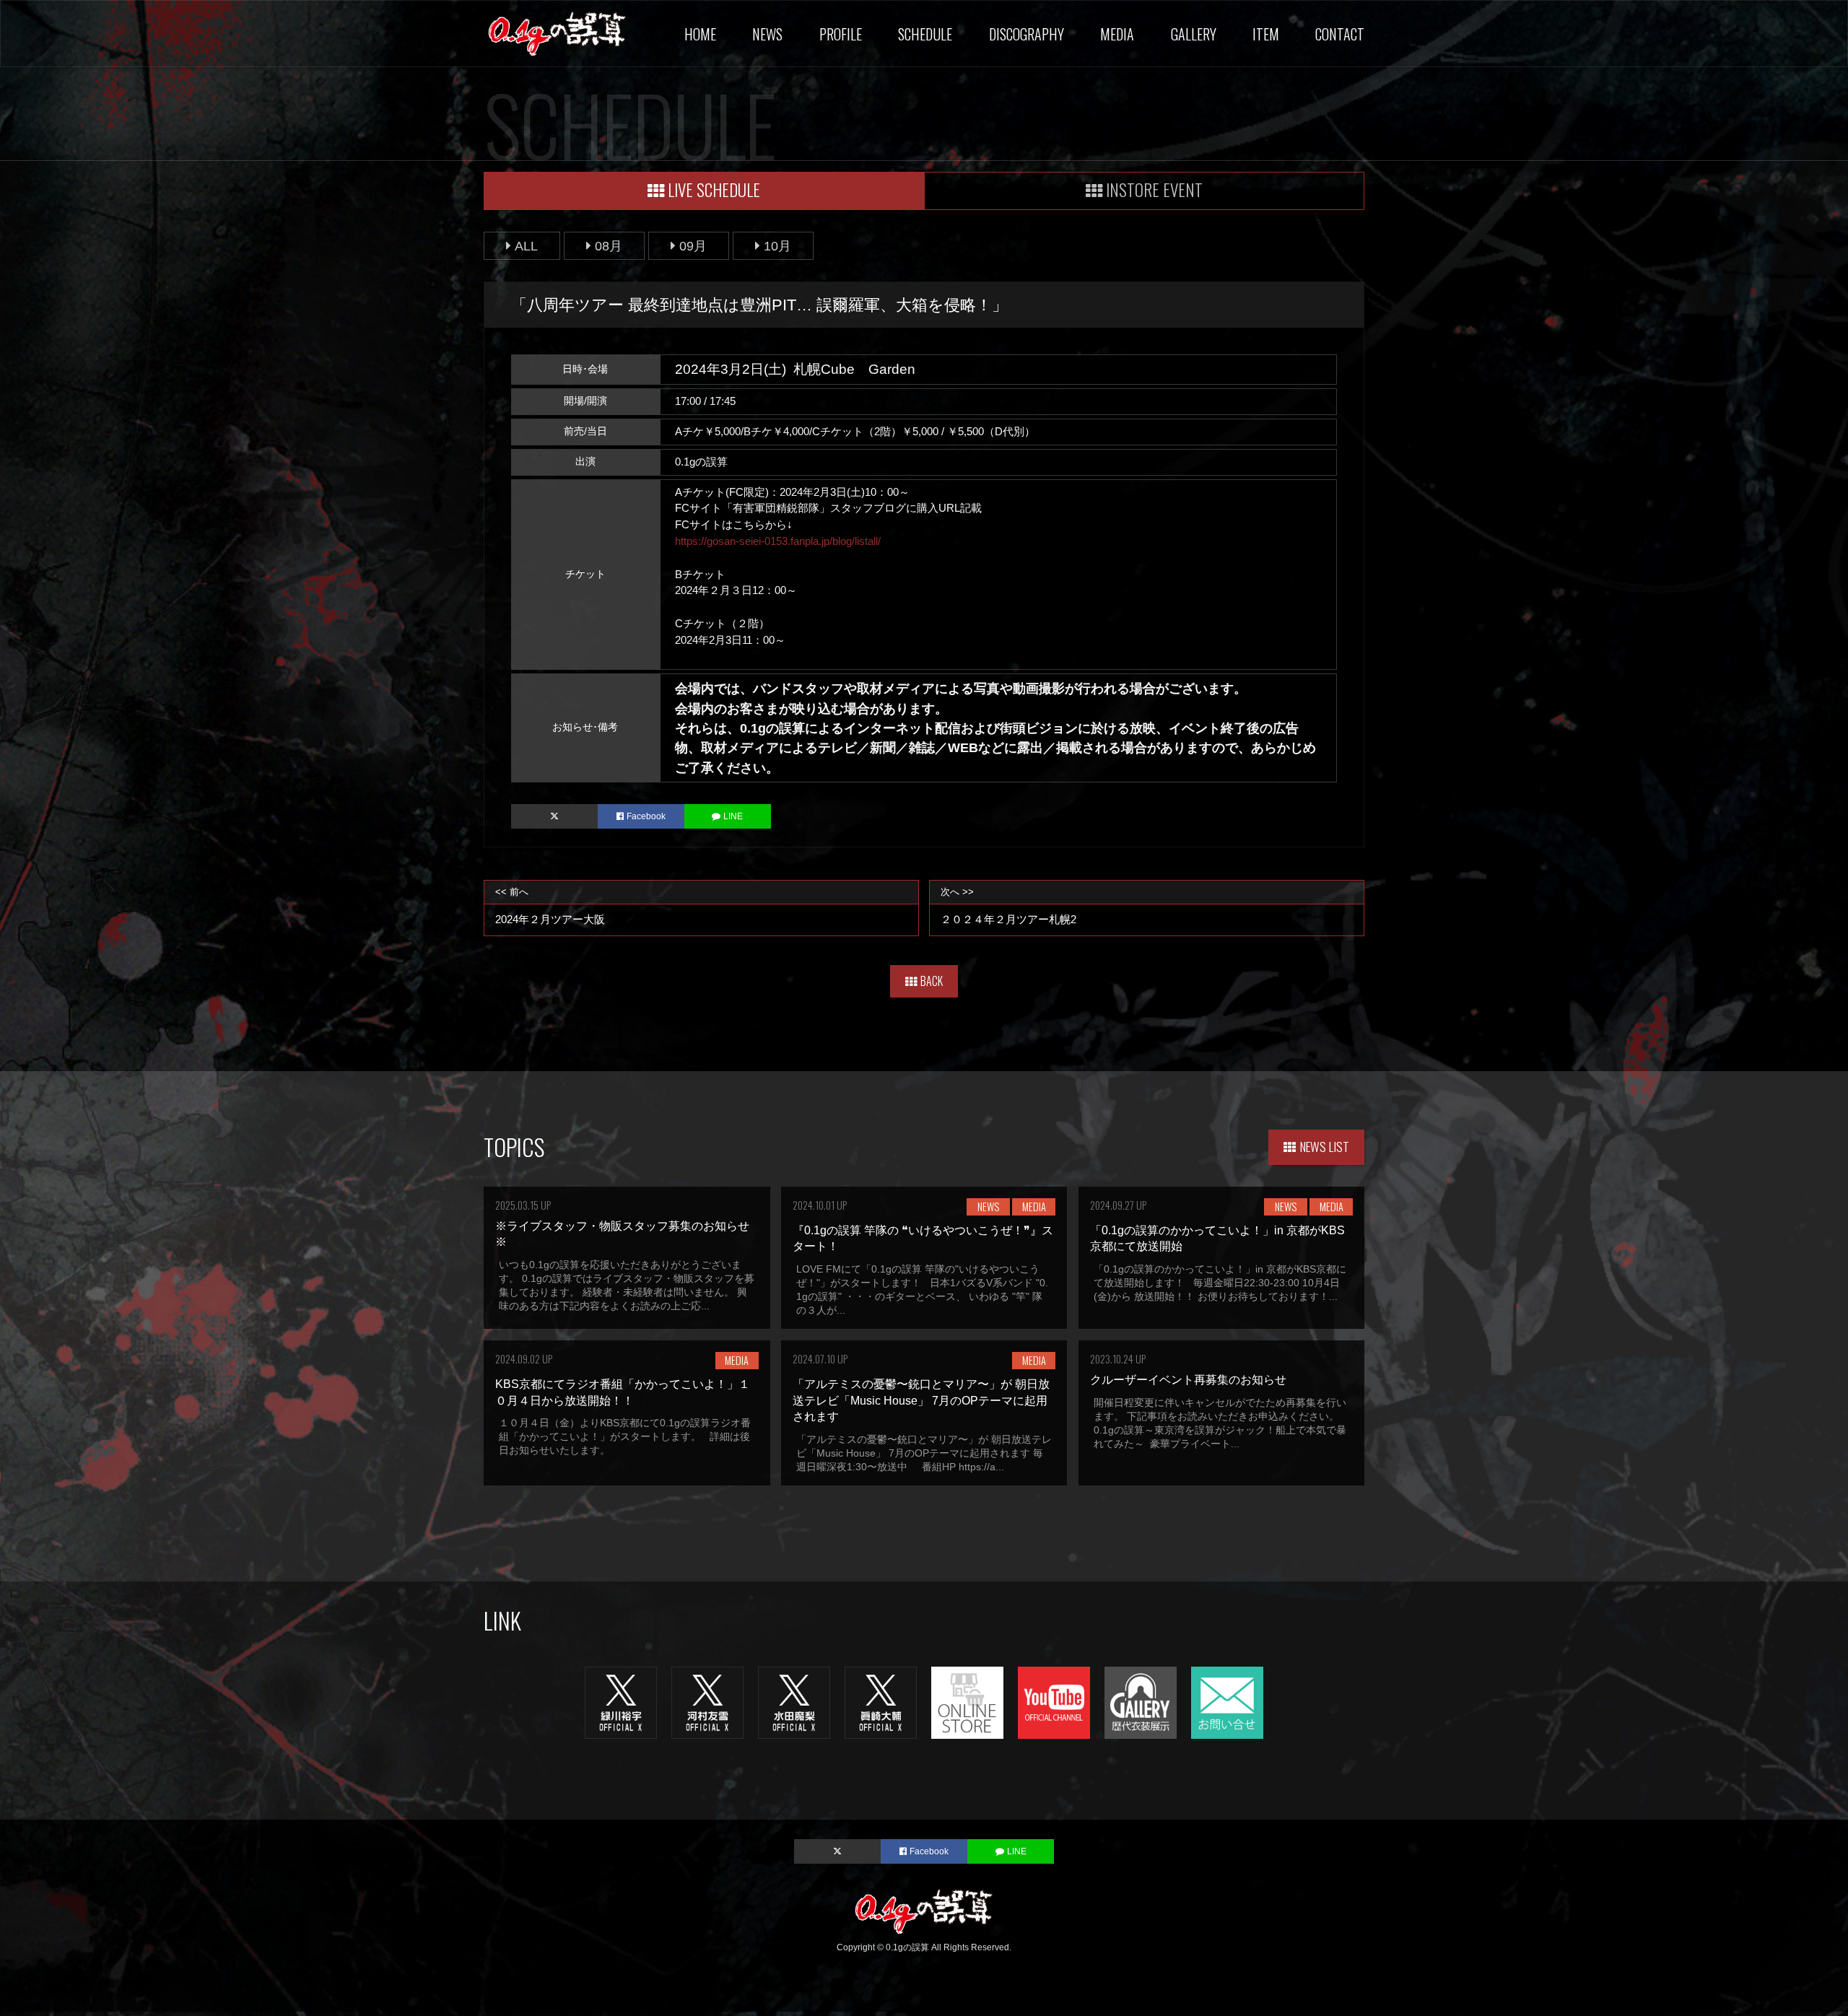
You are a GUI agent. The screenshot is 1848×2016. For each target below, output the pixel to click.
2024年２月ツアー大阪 (550, 906)
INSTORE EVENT (1154, 189)
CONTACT (1340, 34)
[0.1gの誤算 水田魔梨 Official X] (794, 1702)
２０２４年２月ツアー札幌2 (1008, 906)
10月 (777, 246)
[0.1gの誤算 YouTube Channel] (1054, 1702)
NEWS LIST (1325, 1146)
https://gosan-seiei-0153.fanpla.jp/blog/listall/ (778, 541)
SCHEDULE (925, 34)
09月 (693, 246)
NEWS (767, 34)
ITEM (1266, 34)
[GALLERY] (1141, 1702)
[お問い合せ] (1227, 1702)
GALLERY (1194, 34)
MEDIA (1117, 34)
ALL (526, 246)
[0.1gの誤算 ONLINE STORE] (967, 1702)
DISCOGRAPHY (1027, 34)
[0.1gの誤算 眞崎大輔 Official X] (881, 1702)
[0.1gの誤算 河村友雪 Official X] (707, 1702)
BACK (932, 981)
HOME (700, 34)
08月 (609, 246)
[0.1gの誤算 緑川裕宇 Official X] (621, 1702)
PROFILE (841, 34)
